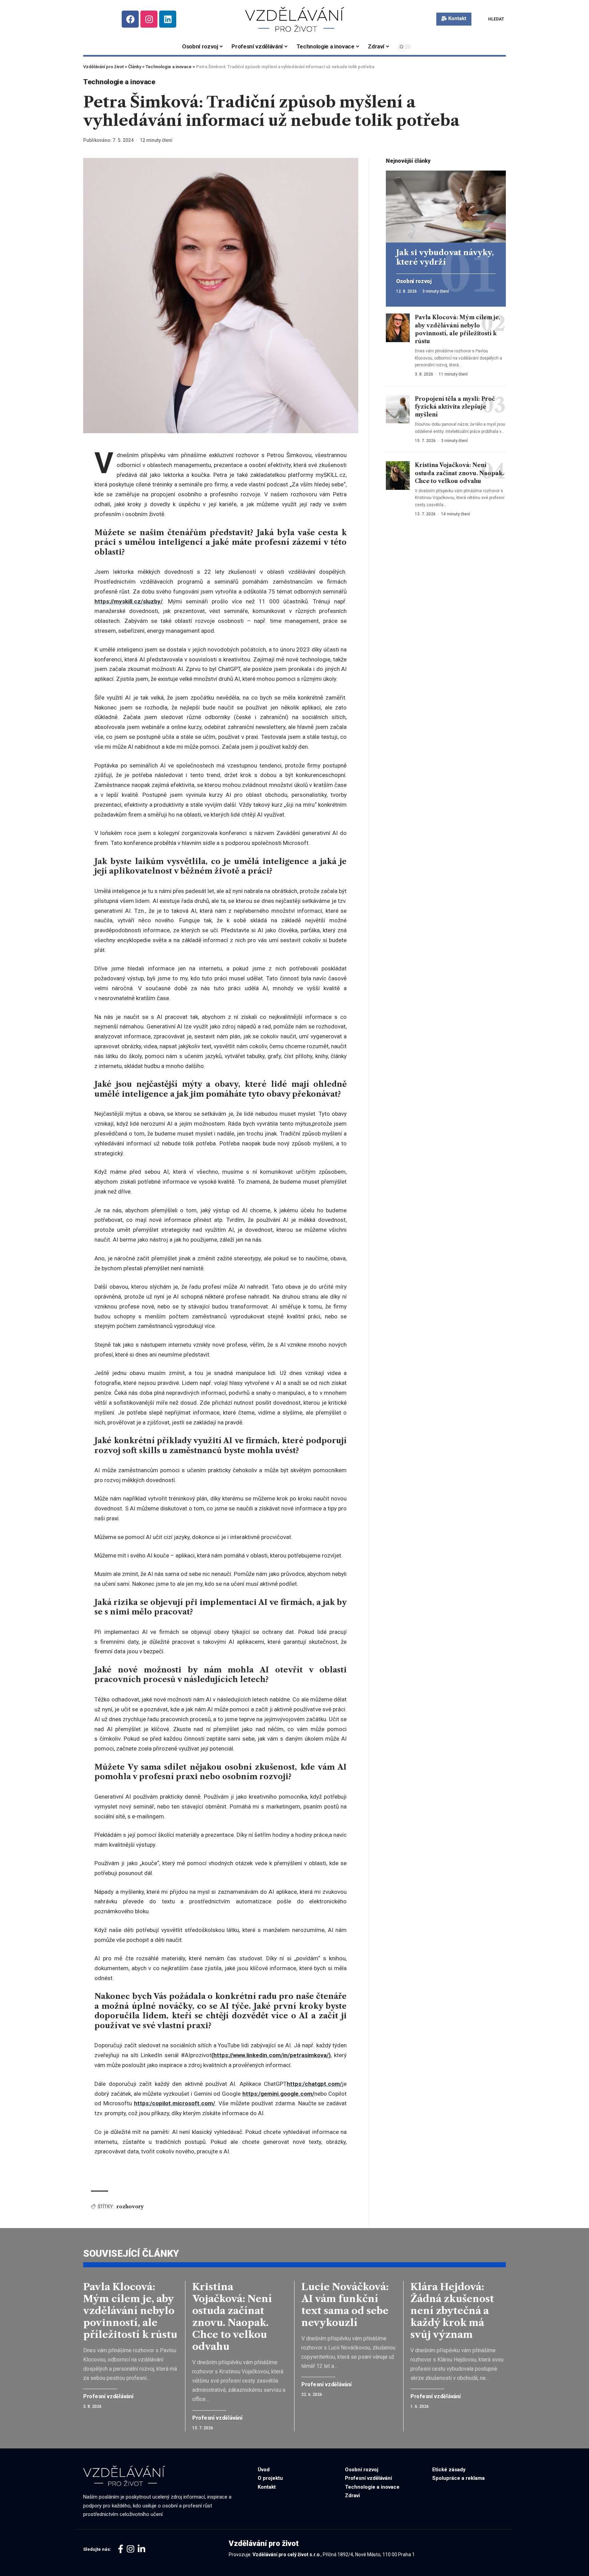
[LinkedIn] (141, 2549)
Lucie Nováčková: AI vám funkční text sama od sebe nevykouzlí (345, 2305)
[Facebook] (130, 19)
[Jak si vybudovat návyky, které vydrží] (446, 207)
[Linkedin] (168, 19)
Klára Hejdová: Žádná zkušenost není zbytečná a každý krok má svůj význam (452, 2311)
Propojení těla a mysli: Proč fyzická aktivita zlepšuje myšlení (455, 406)
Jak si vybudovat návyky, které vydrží (445, 257)
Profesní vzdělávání (108, 2397)
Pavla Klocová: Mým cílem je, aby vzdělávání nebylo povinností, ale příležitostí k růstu (130, 2311)
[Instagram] (149, 19)
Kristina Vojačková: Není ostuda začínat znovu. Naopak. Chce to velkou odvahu (459, 473)
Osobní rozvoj (414, 281)
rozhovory (130, 2207)
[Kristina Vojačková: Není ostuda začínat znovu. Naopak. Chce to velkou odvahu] (398, 475)
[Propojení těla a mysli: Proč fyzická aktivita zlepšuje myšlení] (398, 409)
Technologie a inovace (119, 82)
